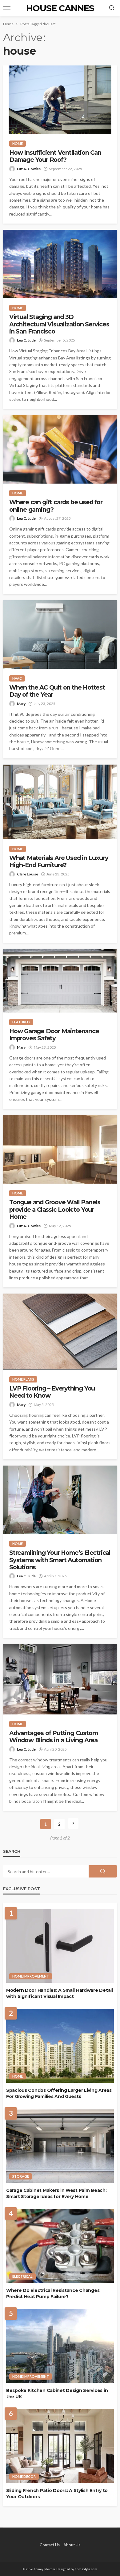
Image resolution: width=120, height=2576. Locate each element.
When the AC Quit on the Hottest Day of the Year (57, 691)
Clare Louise (28, 874)
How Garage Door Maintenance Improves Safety (54, 1035)
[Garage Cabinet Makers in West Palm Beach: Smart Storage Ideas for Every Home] (60, 2146)
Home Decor (24, 2476)
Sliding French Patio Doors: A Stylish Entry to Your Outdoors (57, 2494)
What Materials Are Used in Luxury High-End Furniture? (59, 862)
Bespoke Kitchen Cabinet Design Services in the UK (57, 2393)
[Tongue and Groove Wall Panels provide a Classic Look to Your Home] (60, 1149)
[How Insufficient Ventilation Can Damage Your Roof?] (60, 100)
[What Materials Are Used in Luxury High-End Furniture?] (60, 802)
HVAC (17, 678)
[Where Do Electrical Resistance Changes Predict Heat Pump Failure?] (60, 2246)
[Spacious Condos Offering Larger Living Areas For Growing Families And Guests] (60, 2046)
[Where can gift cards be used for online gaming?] (60, 449)
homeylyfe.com (86, 2569)
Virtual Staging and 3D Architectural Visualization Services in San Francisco (59, 324)
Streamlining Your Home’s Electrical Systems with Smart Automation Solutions (60, 1560)
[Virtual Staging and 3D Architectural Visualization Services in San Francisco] (60, 264)
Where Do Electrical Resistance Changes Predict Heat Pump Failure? (53, 2293)
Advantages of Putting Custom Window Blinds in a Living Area (53, 1737)
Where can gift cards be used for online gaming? (56, 506)
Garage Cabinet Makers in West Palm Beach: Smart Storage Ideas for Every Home (56, 2193)
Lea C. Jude (26, 340)
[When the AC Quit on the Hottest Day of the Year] (60, 635)
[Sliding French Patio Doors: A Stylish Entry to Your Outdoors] (60, 2446)
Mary (21, 704)
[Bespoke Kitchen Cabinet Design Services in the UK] (60, 2346)
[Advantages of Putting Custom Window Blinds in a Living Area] (60, 1679)
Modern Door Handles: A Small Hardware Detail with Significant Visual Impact (60, 1993)
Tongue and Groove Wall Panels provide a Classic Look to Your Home (55, 1210)
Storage (21, 2176)
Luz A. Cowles (29, 169)
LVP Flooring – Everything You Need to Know (52, 1392)
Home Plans (23, 1379)
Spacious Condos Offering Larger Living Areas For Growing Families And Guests (59, 2093)
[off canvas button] (7, 8)
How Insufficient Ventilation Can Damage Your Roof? (55, 156)
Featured (21, 1022)
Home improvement (31, 1976)
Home (18, 143)
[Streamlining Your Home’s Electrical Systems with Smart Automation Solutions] (60, 1500)
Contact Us (50, 2545)
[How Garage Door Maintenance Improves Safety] (60, 981)
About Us (72, 2545)
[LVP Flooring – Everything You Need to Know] (60, 1332)
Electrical (22, 2276)
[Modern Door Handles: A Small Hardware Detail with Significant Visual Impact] (60, 1946)
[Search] (112, 8)
